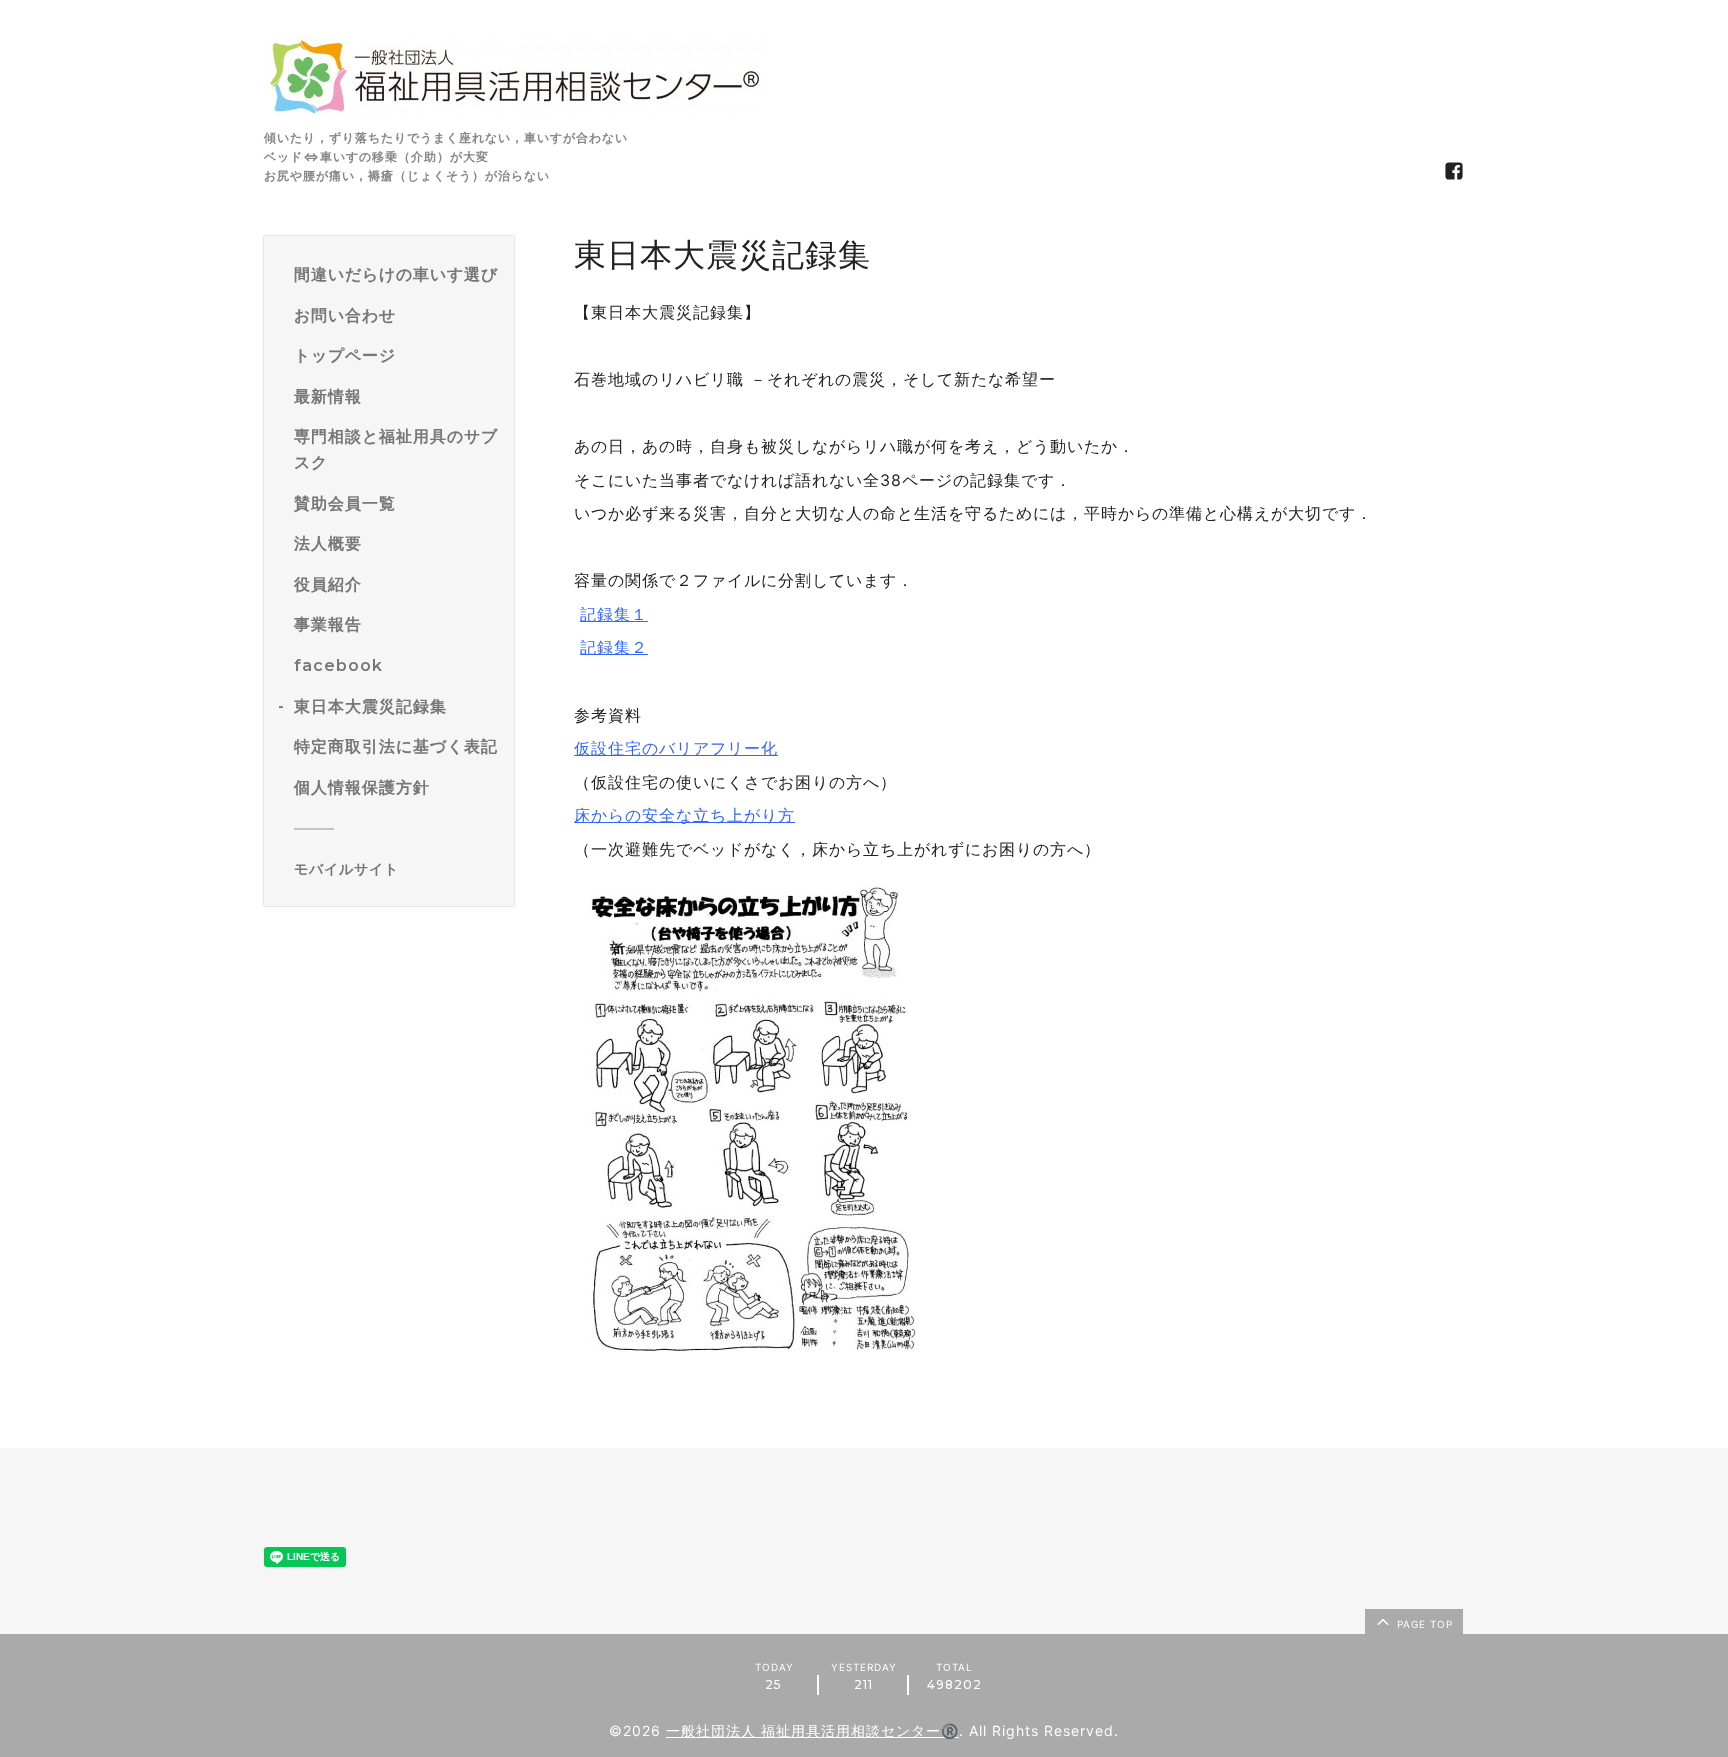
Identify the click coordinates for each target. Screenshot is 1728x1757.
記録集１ (614, 614)
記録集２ (614, 647)
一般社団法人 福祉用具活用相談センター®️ (812, 1730)
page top (1423, 1624)
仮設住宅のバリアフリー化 (676, 748)
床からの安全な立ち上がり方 (684, 815)
